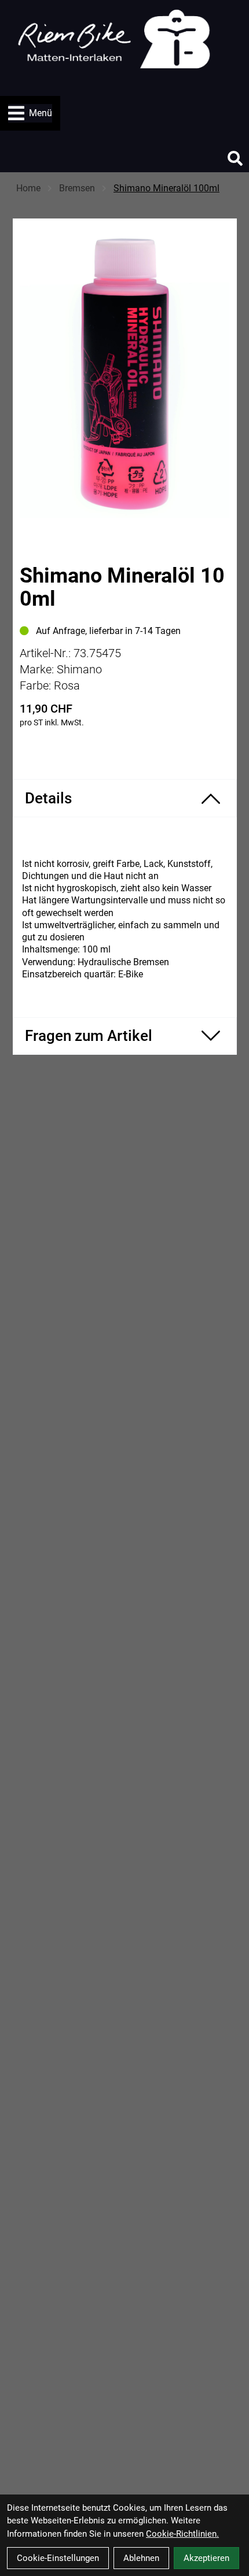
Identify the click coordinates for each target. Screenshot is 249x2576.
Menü (41, 113)
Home (28, 188)
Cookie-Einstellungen (58, 2558)
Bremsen (77, 188)
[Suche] (235, 158)
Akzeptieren (206, 2558)
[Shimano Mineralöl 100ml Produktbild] (125, 374)
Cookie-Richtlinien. (182, 2534)
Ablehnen (141, 2558)
